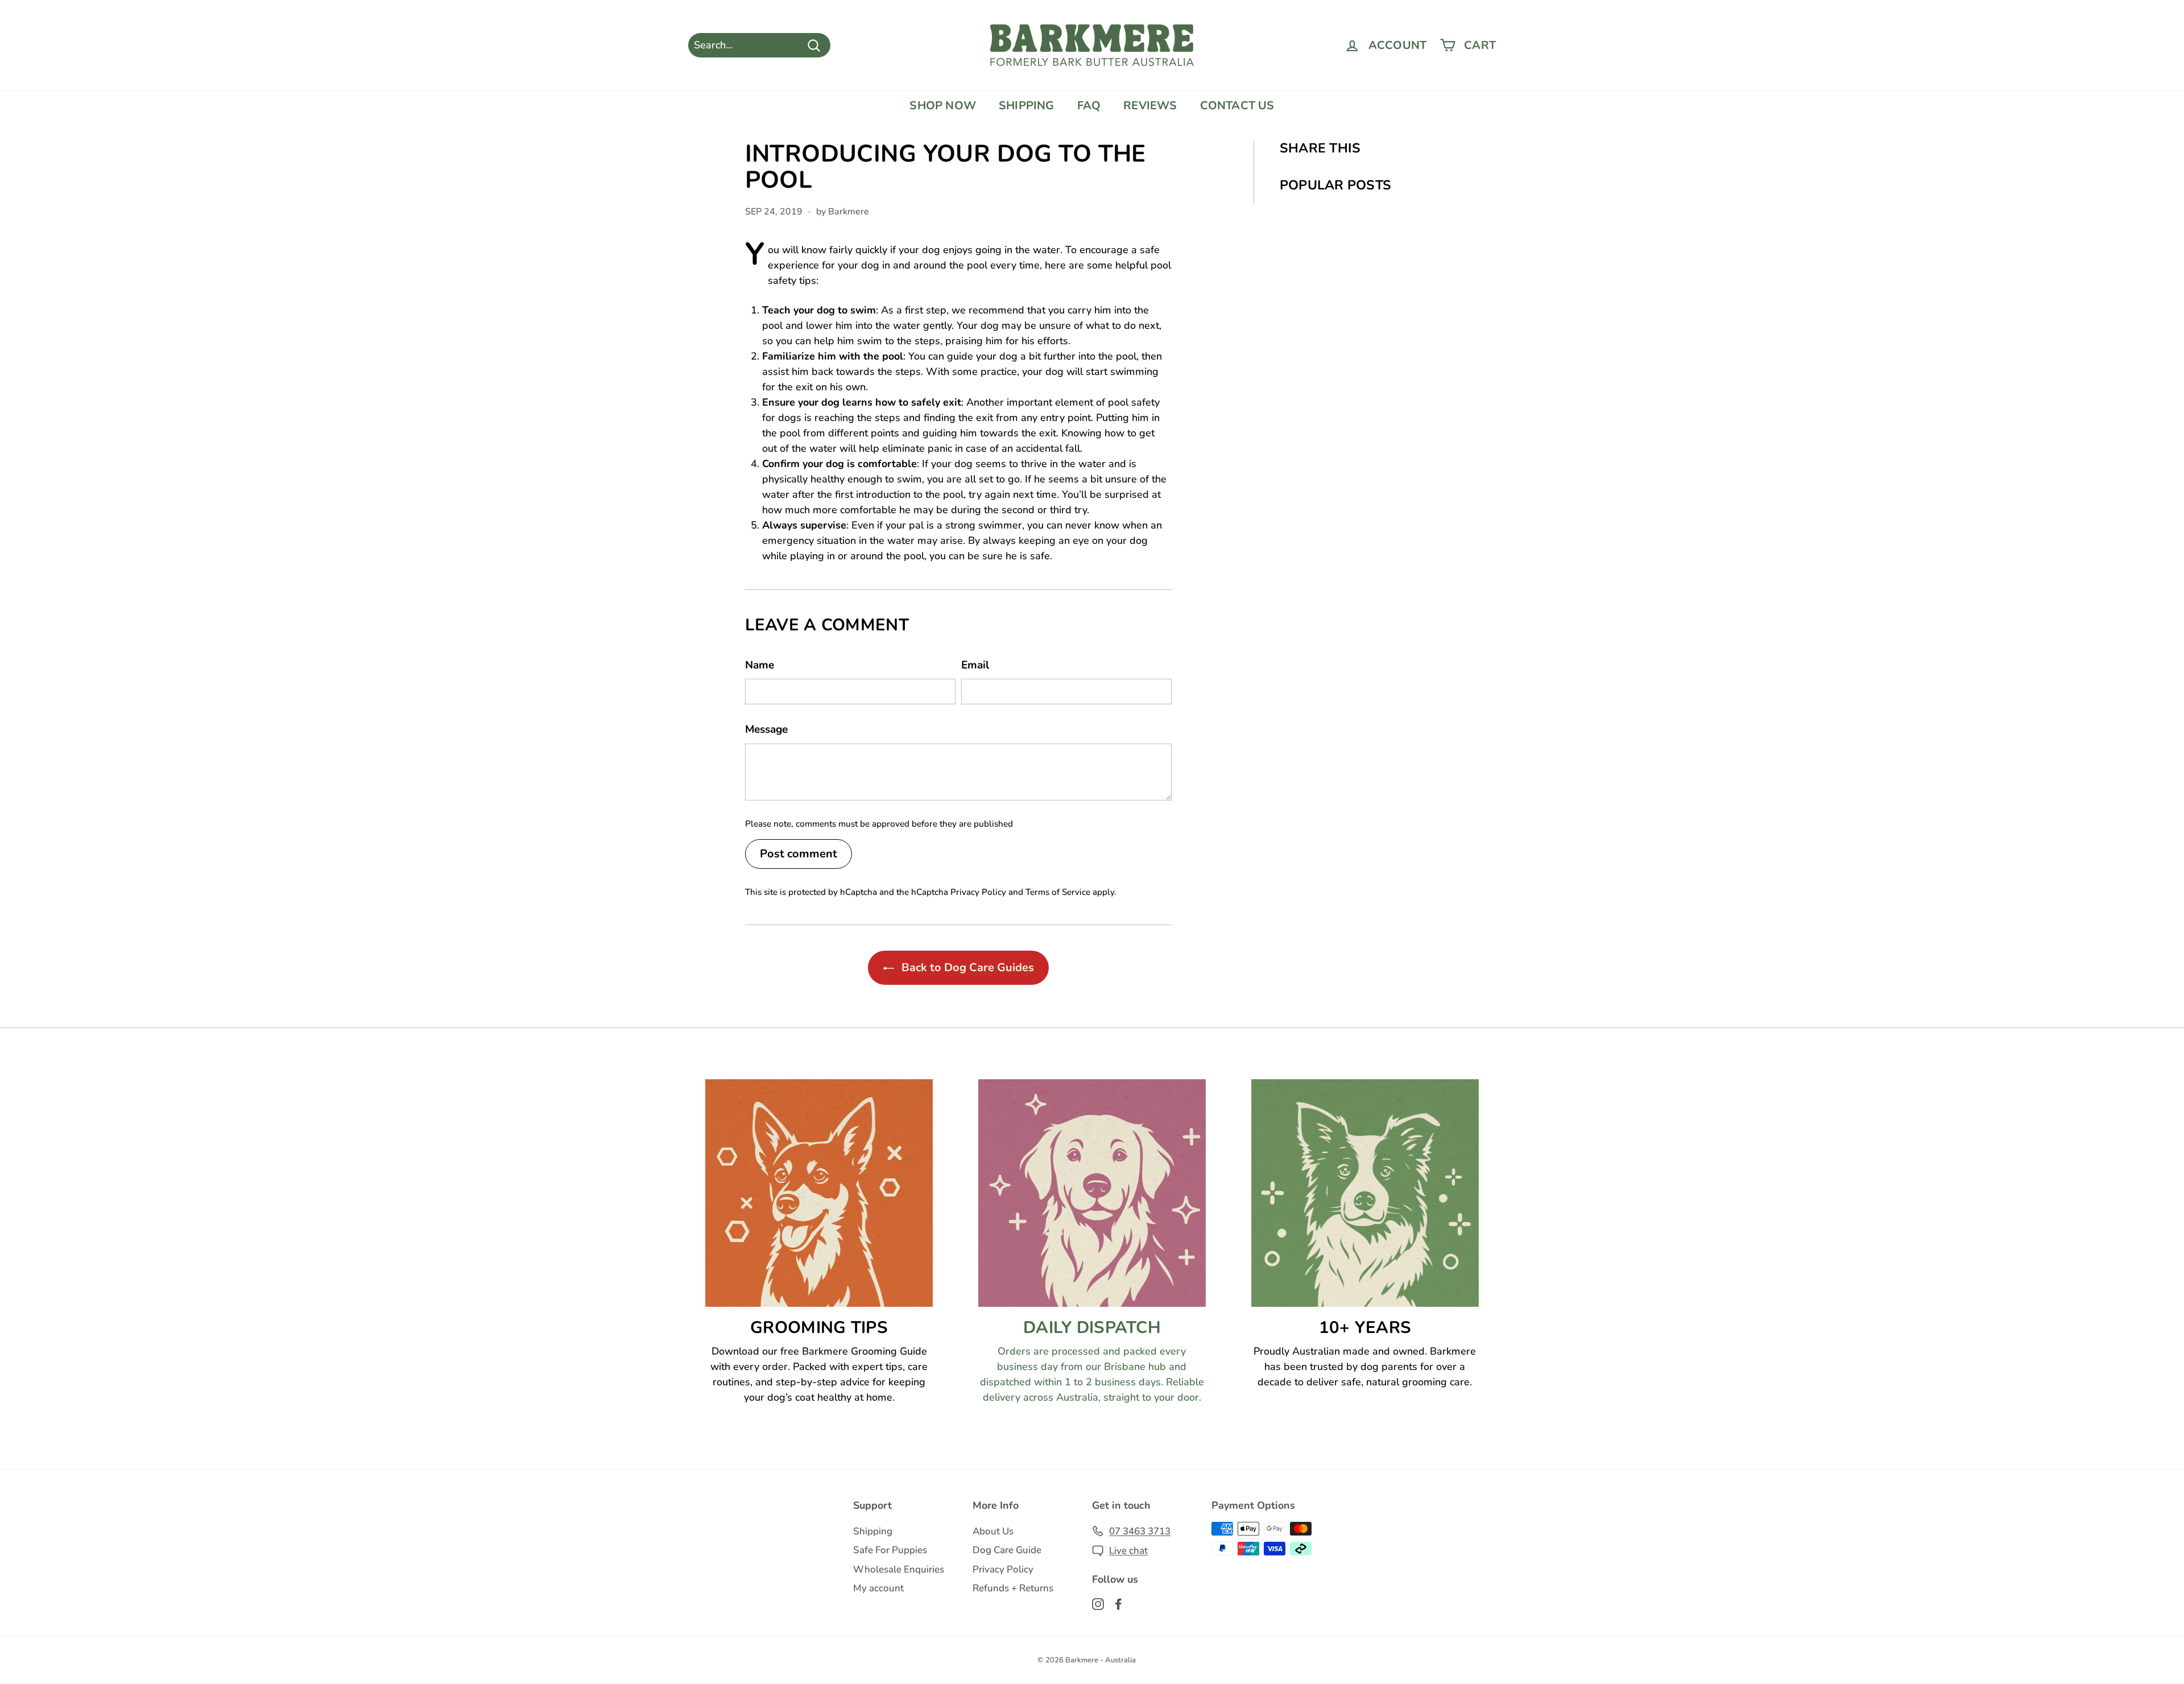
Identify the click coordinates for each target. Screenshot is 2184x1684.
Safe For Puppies (890, 1550)
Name (760, 665)
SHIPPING (1027, 106)
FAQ (1089, 106)
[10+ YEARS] (1365, 1193)
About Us (993, 1531)
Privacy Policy (978, 892)
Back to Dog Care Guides (966, 967)
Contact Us (1237, 106)
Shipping (873, 1531)
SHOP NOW (943, 106)
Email (975, 665)
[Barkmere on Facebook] (1118, 1603)
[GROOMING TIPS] (819, 1193)
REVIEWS (1150, 106)
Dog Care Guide (1007, 1550)
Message (766, 729)
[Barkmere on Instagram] (1098, 1603)
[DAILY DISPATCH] (1092, 1193)
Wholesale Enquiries (899, 1569)
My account (878, 1588)
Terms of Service (1058, 892)
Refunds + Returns (1013, 1588)
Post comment (799, 854)
